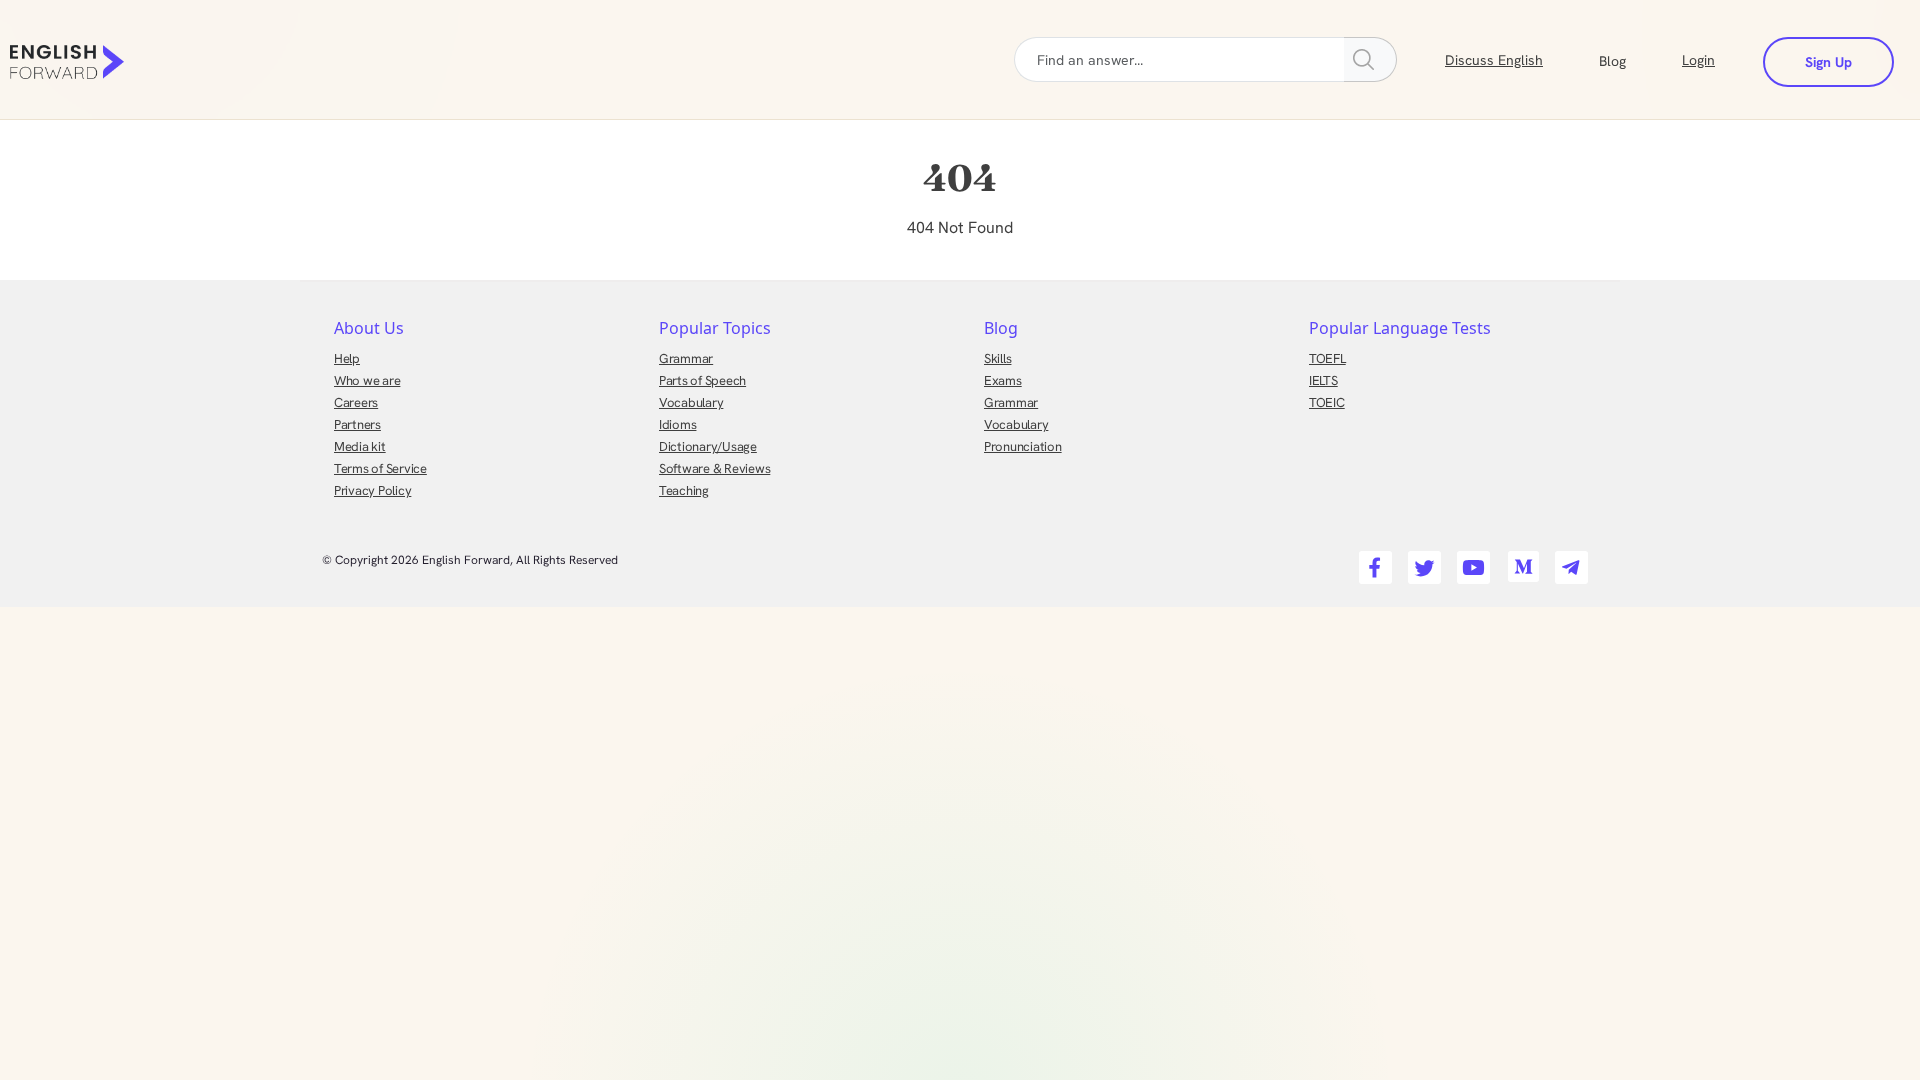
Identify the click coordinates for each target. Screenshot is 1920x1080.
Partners (357, 424)
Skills (997, 358)
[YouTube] (1470, 561)
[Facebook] (1372, 561)
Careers (356, 402)
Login (1698, 60)
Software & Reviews (714, 468)
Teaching (684, 490)
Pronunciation (1023, 446)
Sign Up (1828, 62)
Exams (1003, 380)
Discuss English (1494, 60)
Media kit (360, 446)
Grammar (686, 358)
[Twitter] (1421, 561)
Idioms (677, 424)
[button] (1636, 59)
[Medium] (1519, 561)
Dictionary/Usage (708, 446)
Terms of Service (380, 468)
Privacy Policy (372, 490)
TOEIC (1327, 402)
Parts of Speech (702, 380)
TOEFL (1327, 358)
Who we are (367, 380)
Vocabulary (691, 402)
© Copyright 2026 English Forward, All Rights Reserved (470, 560)
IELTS (1323, 380)
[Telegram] (1568, 561)
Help (347, 358)
